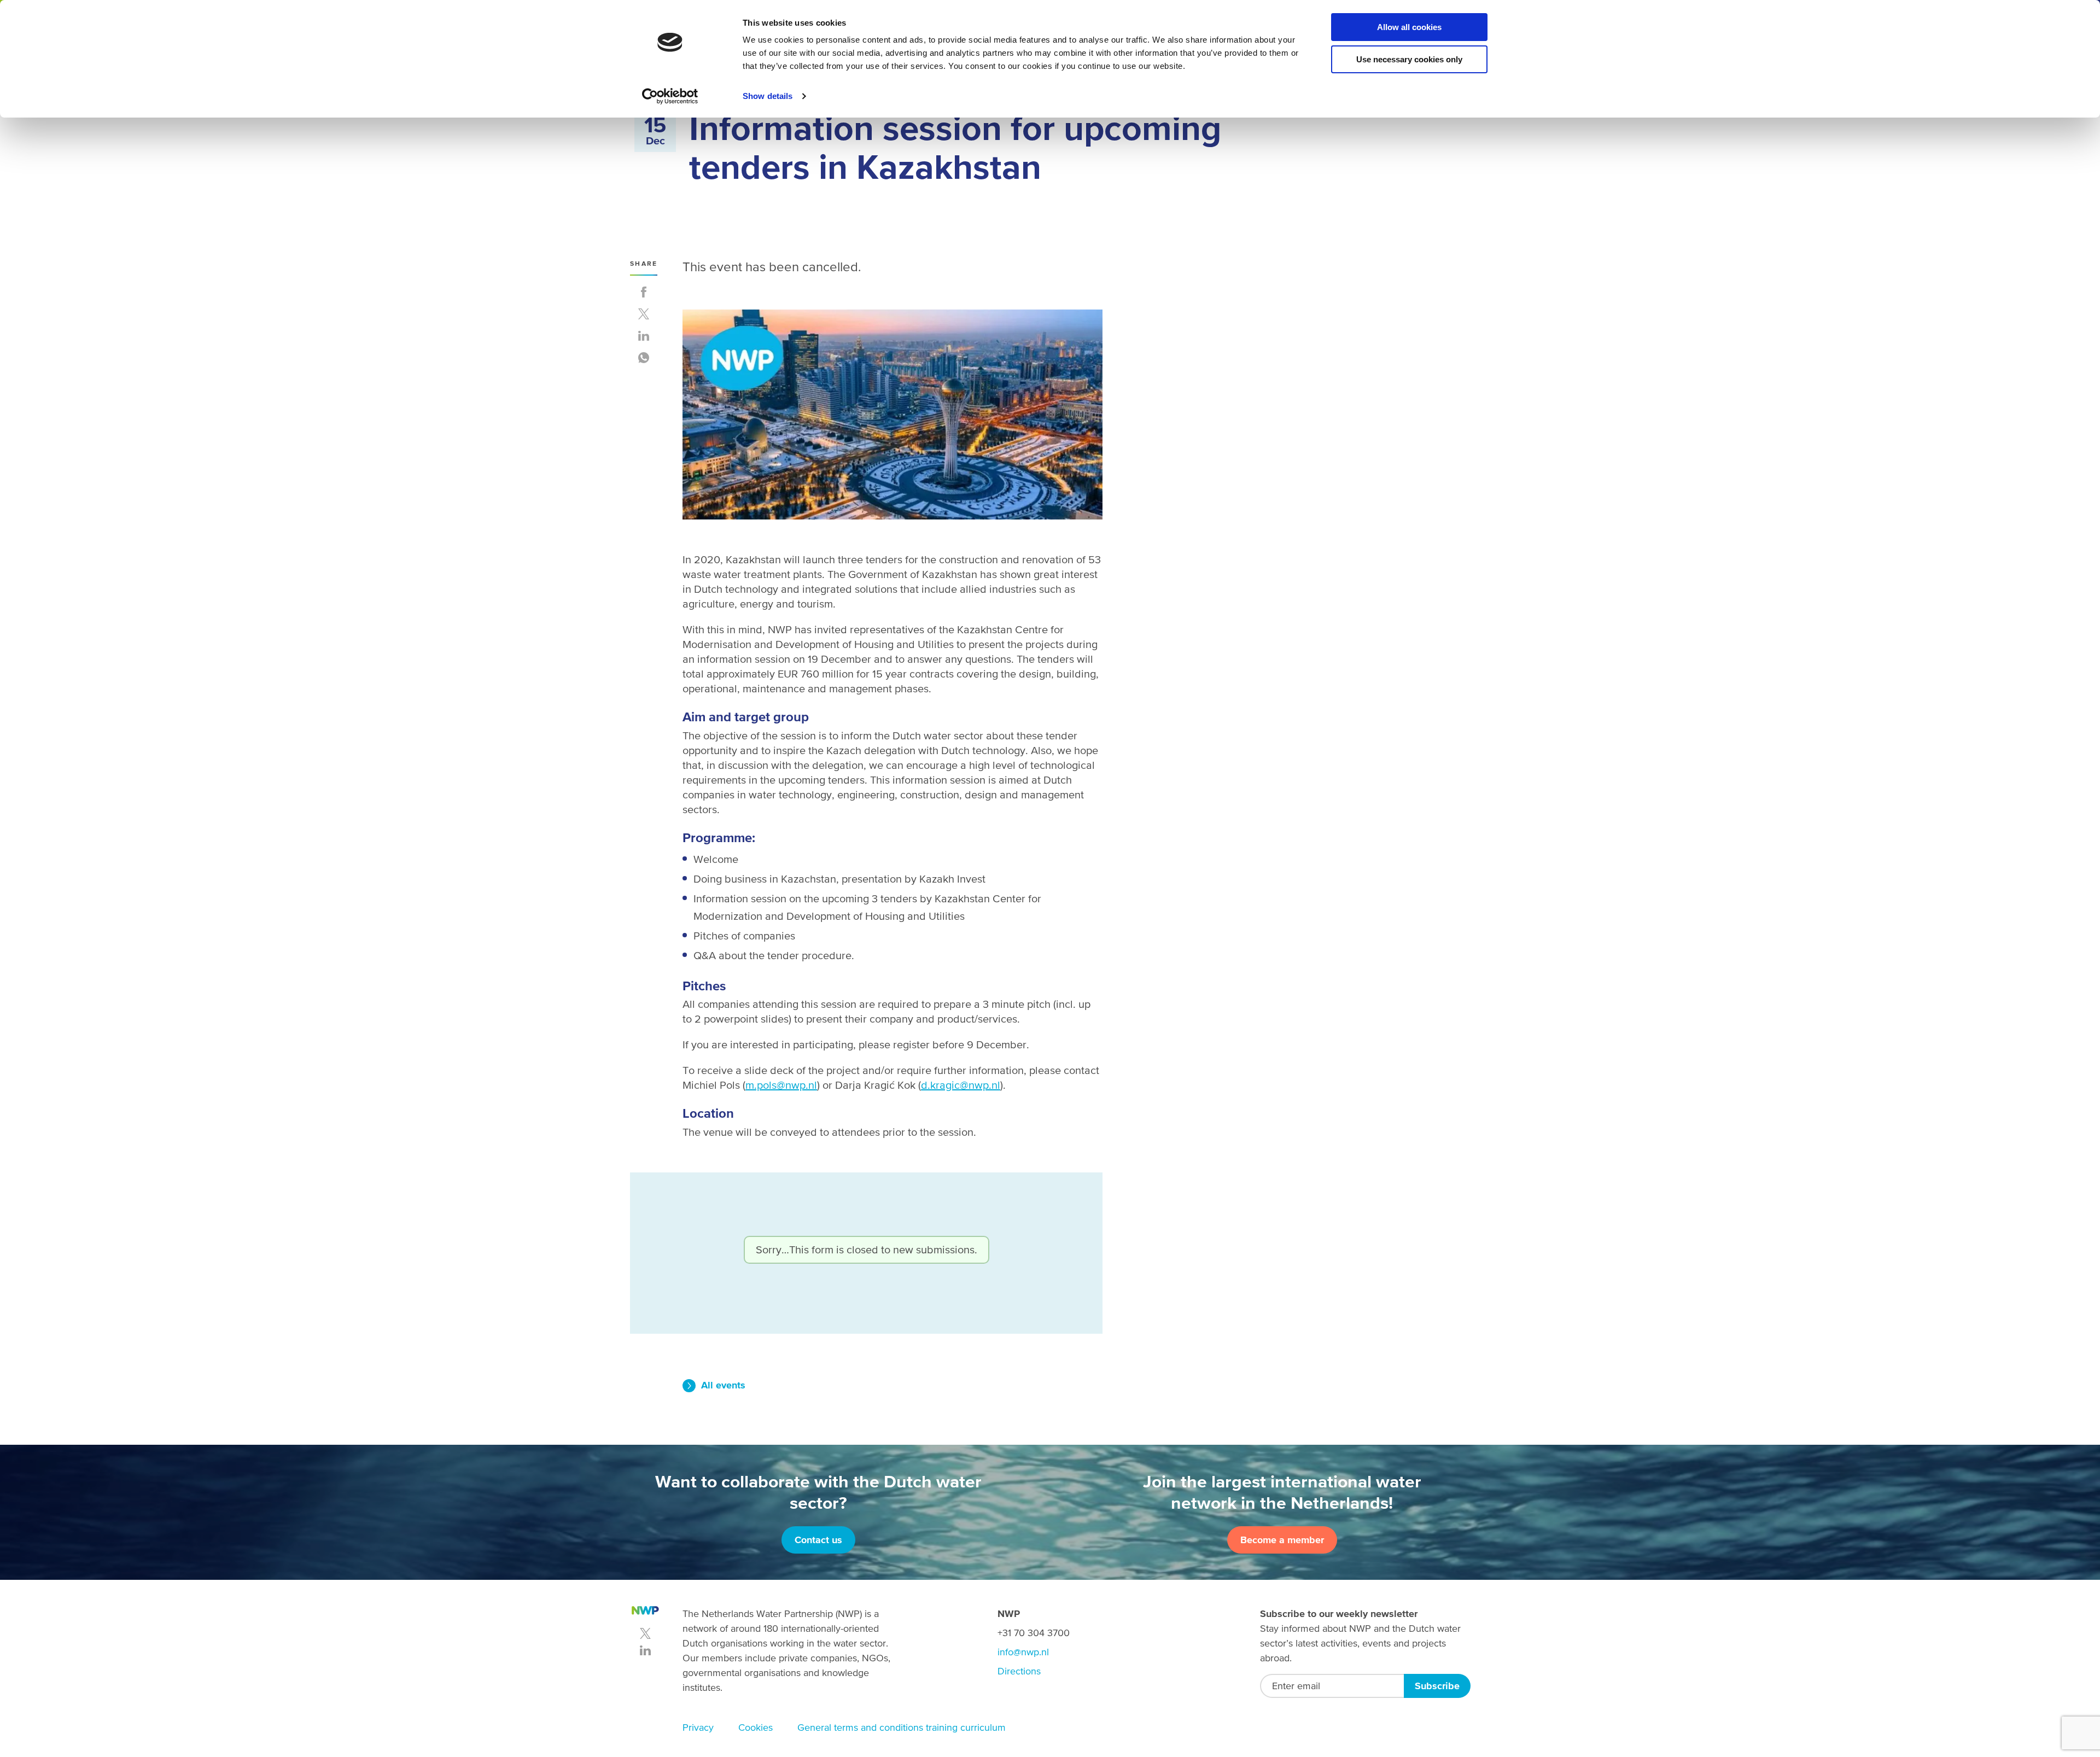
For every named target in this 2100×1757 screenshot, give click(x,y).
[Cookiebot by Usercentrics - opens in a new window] (670, 96)
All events (723, 1385)
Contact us (818, 1540)
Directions (1019, 1671)
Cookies (756, 1727)
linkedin (645, 1650)
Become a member (1282, 1540)
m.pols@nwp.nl (781, 1085)
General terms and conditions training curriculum (902, 1727)
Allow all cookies (1409, 27)
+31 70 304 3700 (1034, 1633)
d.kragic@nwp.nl (961, 1085)
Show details (768, 96)
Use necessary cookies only (1409, 59)
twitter (645, 1633)
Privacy (698, 1727)
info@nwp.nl (1023, 1652)
